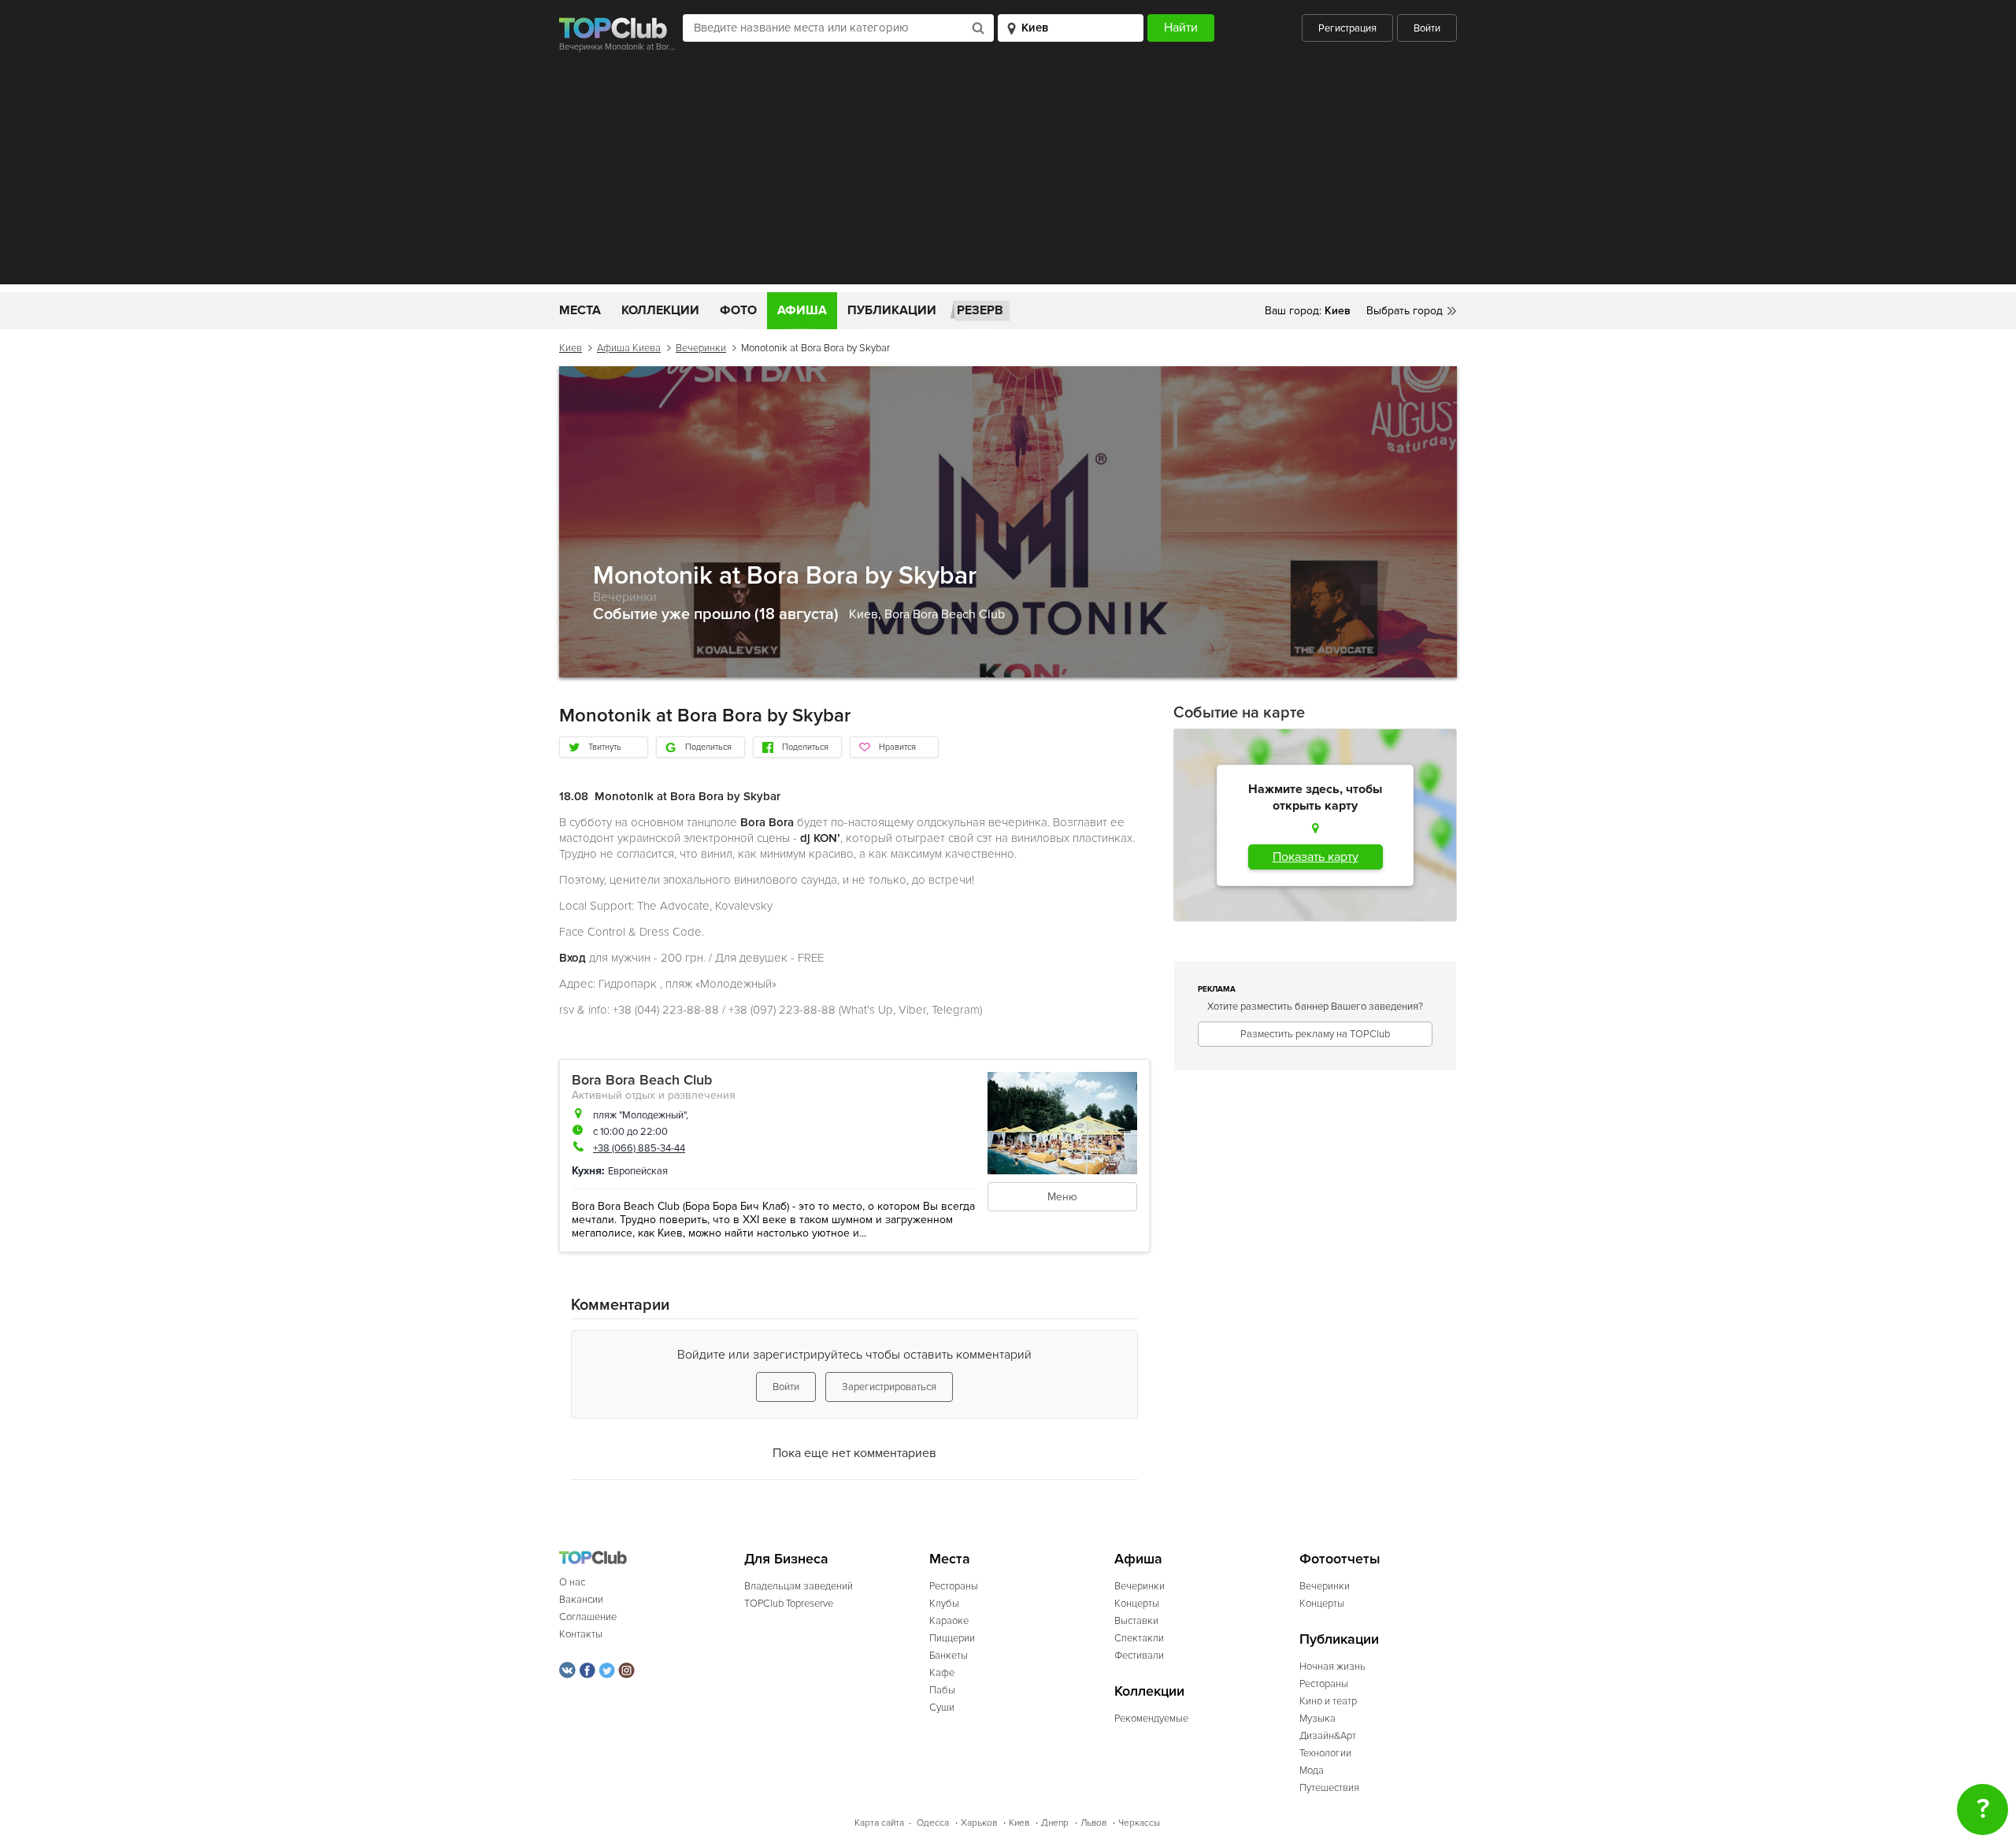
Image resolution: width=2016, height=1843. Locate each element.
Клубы (944, 1604)
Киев (571, 348)
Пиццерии (952, 1638)
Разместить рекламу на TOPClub (1315, 1034)
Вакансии (581, 1600)
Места (580, 310)
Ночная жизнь (1332, 1667)
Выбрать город (1405, 311)
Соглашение (588, 1617)
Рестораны (954, 1586)
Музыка (1317, 1719)
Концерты (1137, 1604)
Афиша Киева (629, 348)
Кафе (942, 1673)
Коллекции (660, 310)
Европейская (638, 1171)
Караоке (949, 1621)
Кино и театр (1328, 1701)
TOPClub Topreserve (789, 1604)
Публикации (892, 310)
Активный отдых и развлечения (654, 1095)
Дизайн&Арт (1328, 1736)
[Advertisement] (1008, 174)
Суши (942, 1708)
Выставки (1136, 1621)
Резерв (980, 310)
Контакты (581, 1634)
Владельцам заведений (799, 1586)
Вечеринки (701, 348)
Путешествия (1329, 1788)
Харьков (979, 1823)
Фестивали (1139, 1656)
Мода (1312, 1771)
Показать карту (1316, 857)
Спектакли (1139, 1638)
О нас (572, 1582)
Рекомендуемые (1151, 1719)
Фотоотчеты (1340, 1559)
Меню (1062, 1197)
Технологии (1325, 1753)
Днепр (1055, 1823)
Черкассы (1139, 1823)
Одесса (933, 1823)
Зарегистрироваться (889, 1387)
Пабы (942, 1690)
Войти (1427, 28)
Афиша (802, 310)
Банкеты (949, 1656)
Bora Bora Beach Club (945, 614)
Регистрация (1347, 28)
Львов (1093, 1823)
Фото (738, 310)
